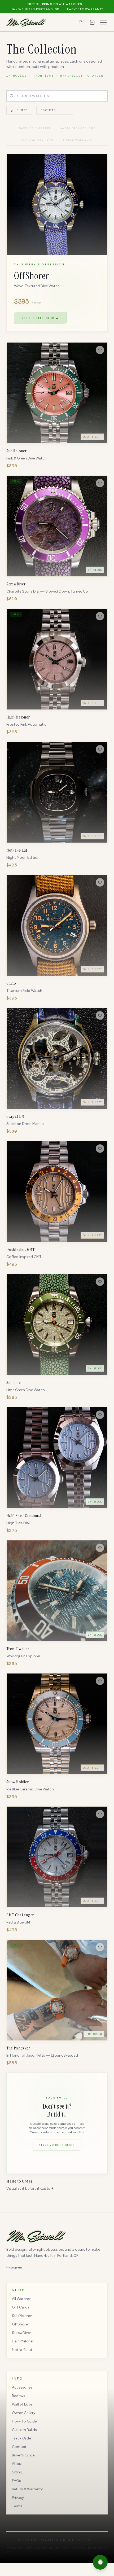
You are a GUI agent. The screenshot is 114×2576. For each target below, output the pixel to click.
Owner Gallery (24, 2413)
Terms (17, 2506)
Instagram (14, 2267)
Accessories (22, 2387)
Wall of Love (22, 2404)
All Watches (22, 2299)
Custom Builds (24, 2430)
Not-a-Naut (22, 2350)
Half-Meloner (23, 2341)
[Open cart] (92, 22)
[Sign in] (81, 22)
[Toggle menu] (103, 22)
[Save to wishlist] (100, 350)
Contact (19, 2447)
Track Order (22, 2438)
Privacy (18, 2498)
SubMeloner (22, 2316)
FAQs (16, 2481)
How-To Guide (24, 2421)
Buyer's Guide (23, 2455)
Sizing (17, 2472)
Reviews (19, 2396)
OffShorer (20, 2324)
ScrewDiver (21, 2333)
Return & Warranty (27, 2489)
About (17, 2464)
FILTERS (22, 110)
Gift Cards (21, 2307)
